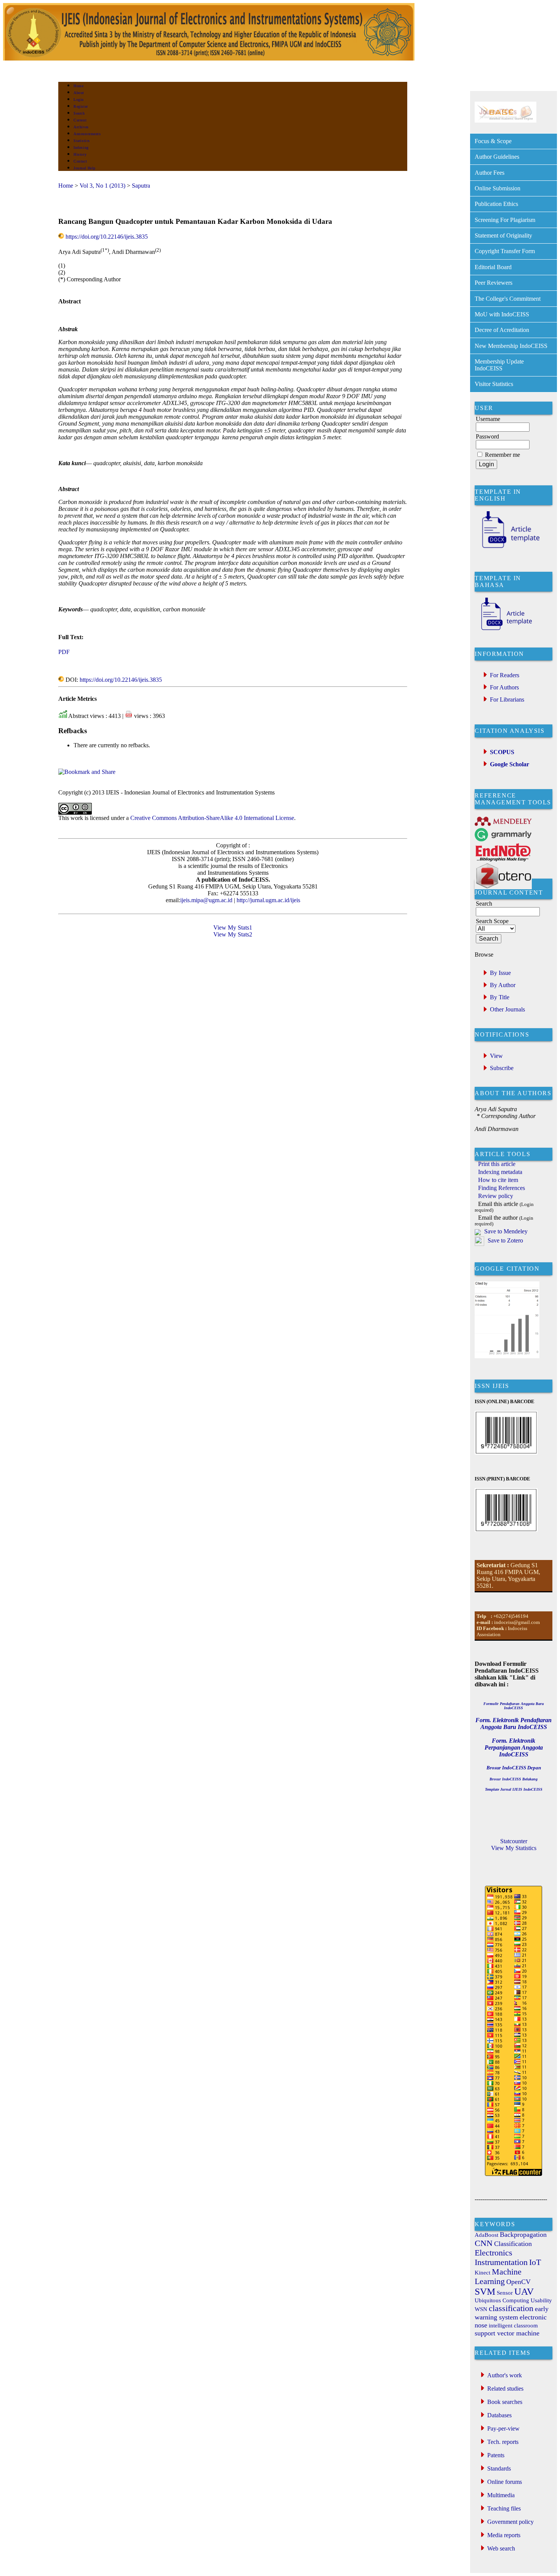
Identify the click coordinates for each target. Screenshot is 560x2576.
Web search (501, 2548)
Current (80, 120)
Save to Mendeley (506, 1231)
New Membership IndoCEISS (511, 346)
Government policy (510, 2522)
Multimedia (501, 2495)
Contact (80, 161)
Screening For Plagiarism (505, 220)
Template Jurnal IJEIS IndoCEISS (514, 1789)
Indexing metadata (500, 1172)
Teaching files (504, 2508)
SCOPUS (502, 752)
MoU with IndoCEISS (502, 314)
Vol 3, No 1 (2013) (102, 186)
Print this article (497, 1164)
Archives (81, 127)
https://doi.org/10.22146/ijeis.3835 (107, 237)
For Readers (505, 675)
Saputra (141, 186)
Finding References (502, 1188)
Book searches (505, 2402)
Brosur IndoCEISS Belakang (514, 1779)
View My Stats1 (233, 928)
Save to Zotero (505, 1240)
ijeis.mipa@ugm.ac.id (206, 900)
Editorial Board (493, 267)
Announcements (87, 134)
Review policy (496, 1196)
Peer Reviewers (494, 283)
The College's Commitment (508, 299)
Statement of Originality (503, 235)
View (496, 1056)
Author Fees (490, 173)
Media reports (504, 2535)
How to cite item (498, 1180)
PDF (64, 652)
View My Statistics (514, 1848)
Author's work (505, 2375)
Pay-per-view (503, 2428)
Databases (499, 2415)
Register (81, 106)
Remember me (502, 455)
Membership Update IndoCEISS (499, 365)
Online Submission (498, 188)
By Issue (500, 973)
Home (78, 86)
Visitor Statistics (494, 384)
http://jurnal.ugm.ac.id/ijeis (268, 900)
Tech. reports (503, 2442)
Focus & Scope (493, 141)
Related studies (505, 2389)
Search (79, 113)
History (80, 154)
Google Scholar (510, 764)
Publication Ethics (496, 204)
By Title (500, 997)
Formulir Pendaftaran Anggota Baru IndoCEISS (514, 1706)
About (79, 93)
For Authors (504, 687)
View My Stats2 (233, 934)
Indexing (81, 148)
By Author (503, 985)
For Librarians (507, 699)
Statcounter (514, 1841)
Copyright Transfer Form (505, 251)
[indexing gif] (506, 120)
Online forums (505, 2482)
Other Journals (507, 1009)
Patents (496, 2455)
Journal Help (84, 168)
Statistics (82, 141)
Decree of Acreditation (502, 330)
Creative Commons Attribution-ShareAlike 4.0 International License (212, 818)
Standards (499, 2468)
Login (79, 100)
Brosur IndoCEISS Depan (514, 1768)
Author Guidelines (497, 157)
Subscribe (502, 1068)
